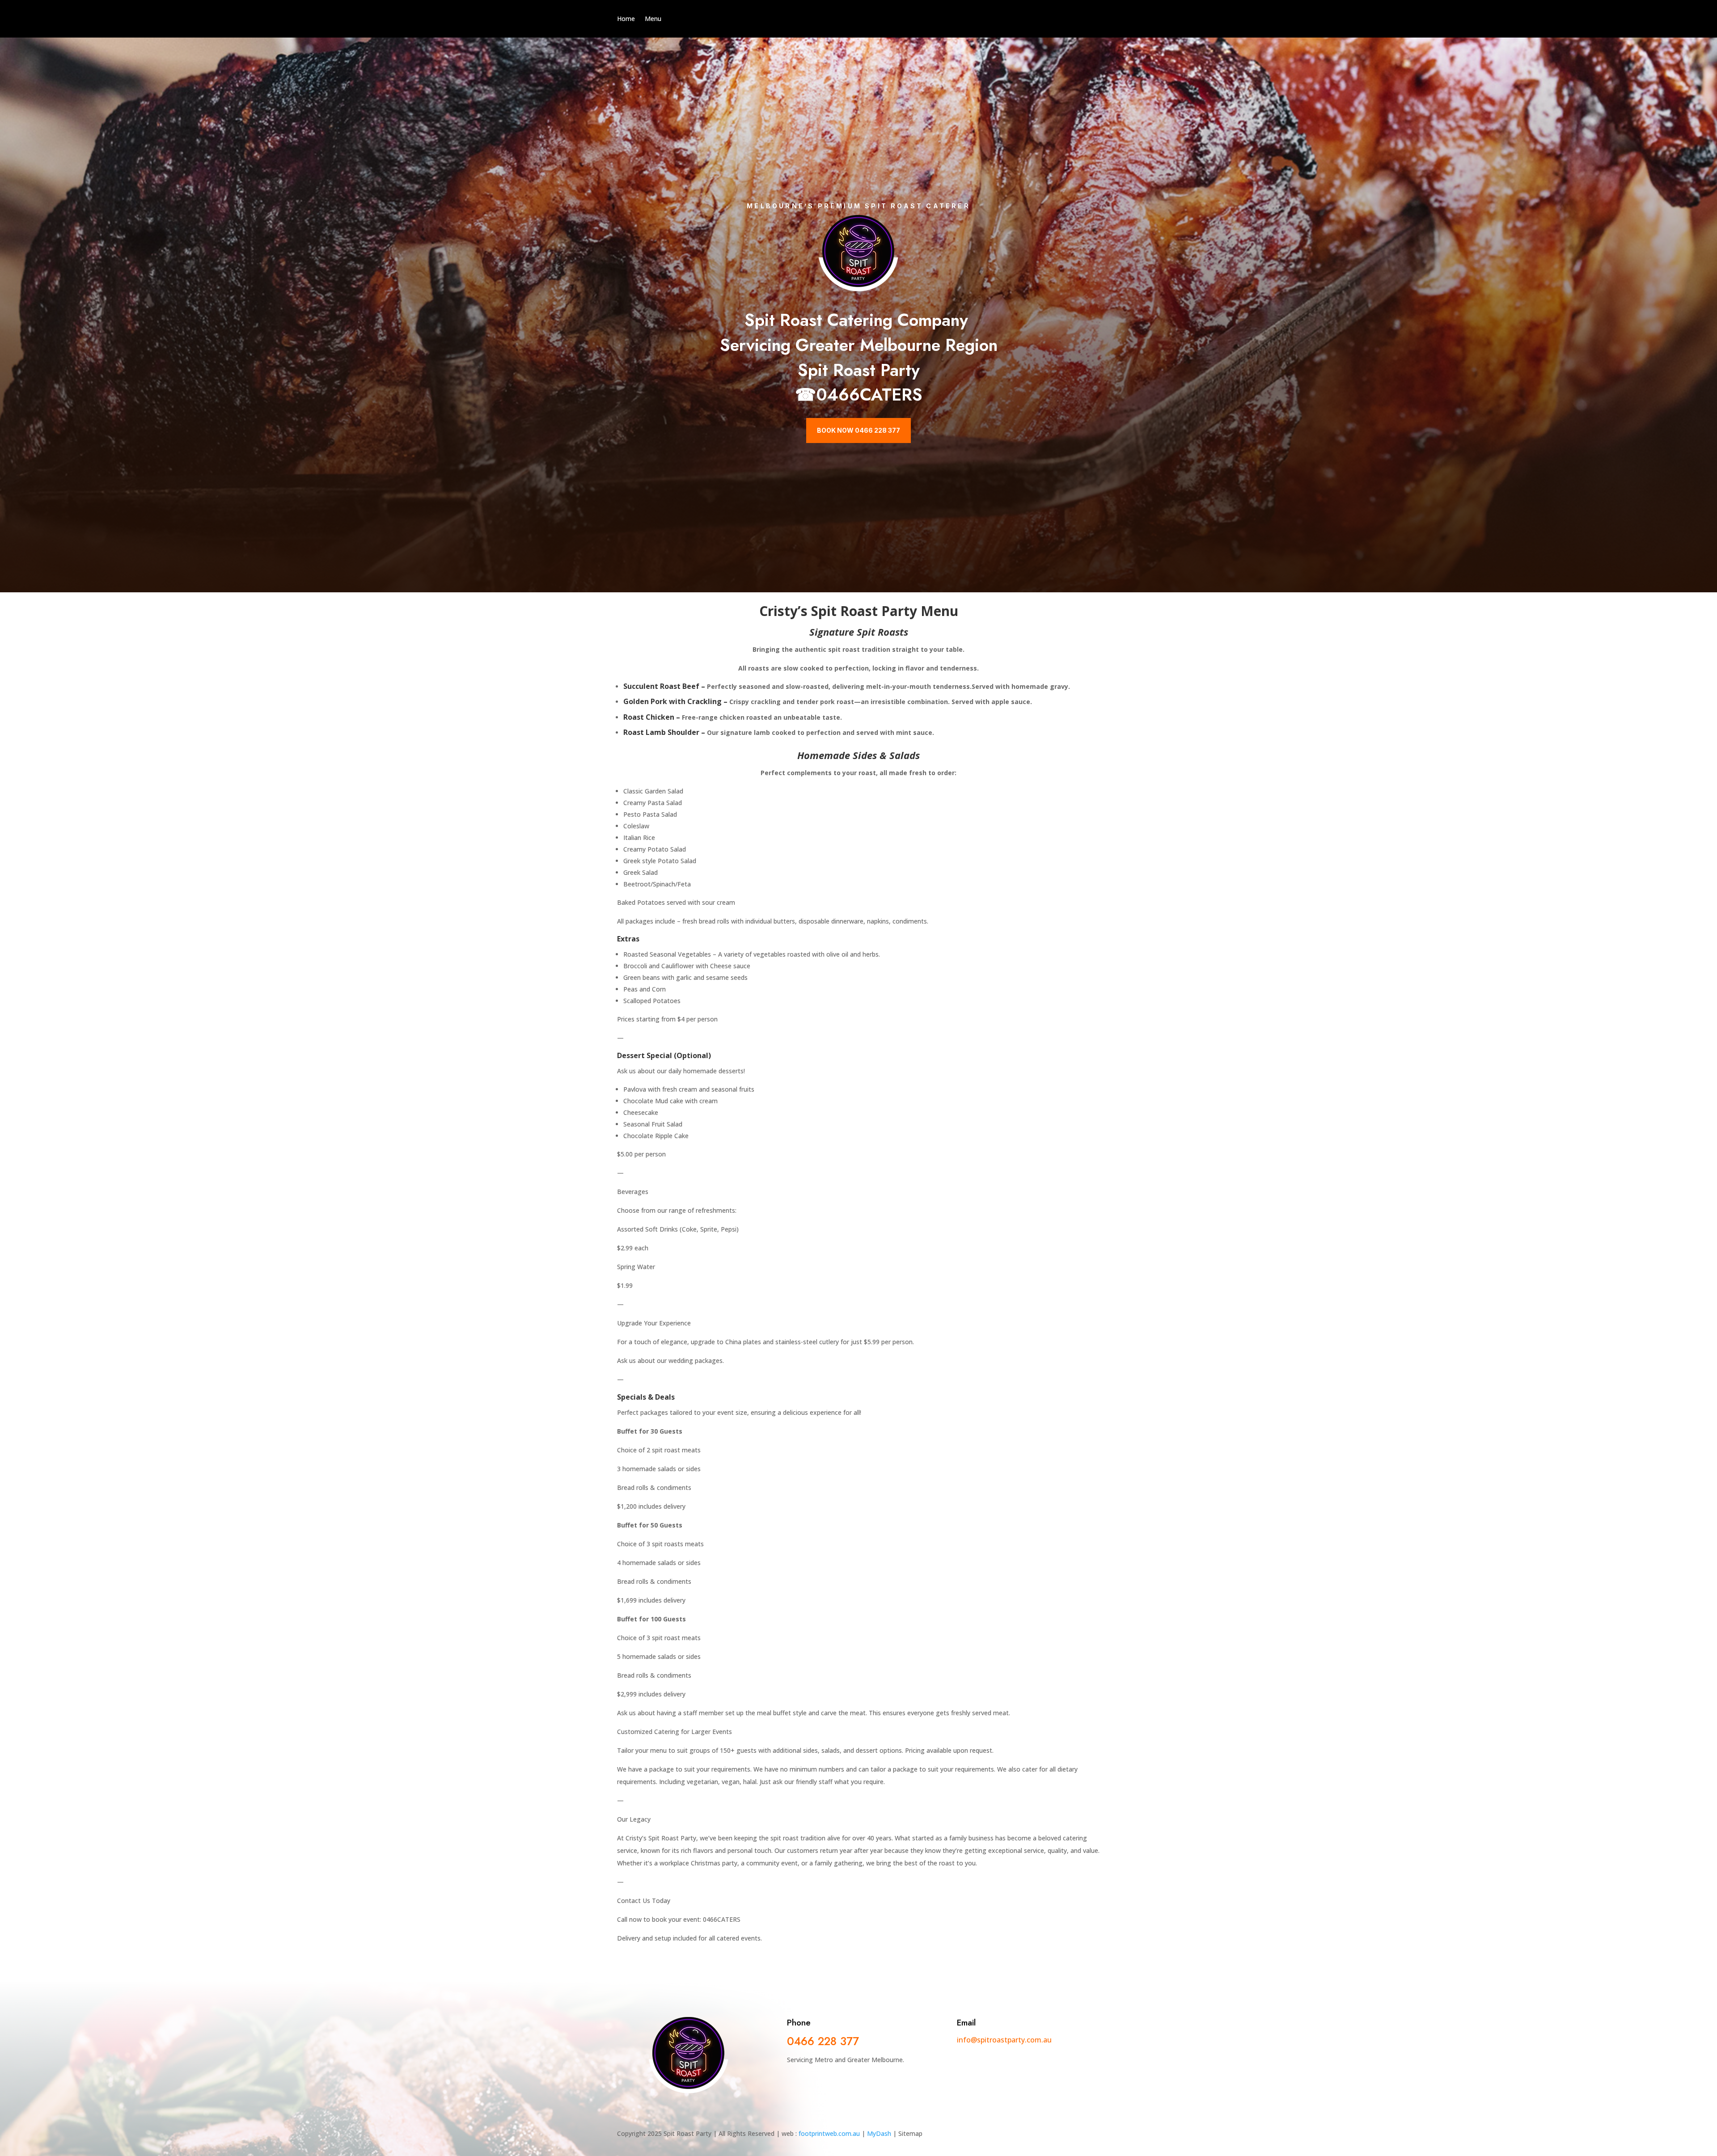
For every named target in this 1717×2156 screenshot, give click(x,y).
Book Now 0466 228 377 (858, 430)
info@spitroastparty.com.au (1004, 2040)
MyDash (879, 2133)
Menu (653, 19)
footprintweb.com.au (829, 2133)
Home (626, 19)
